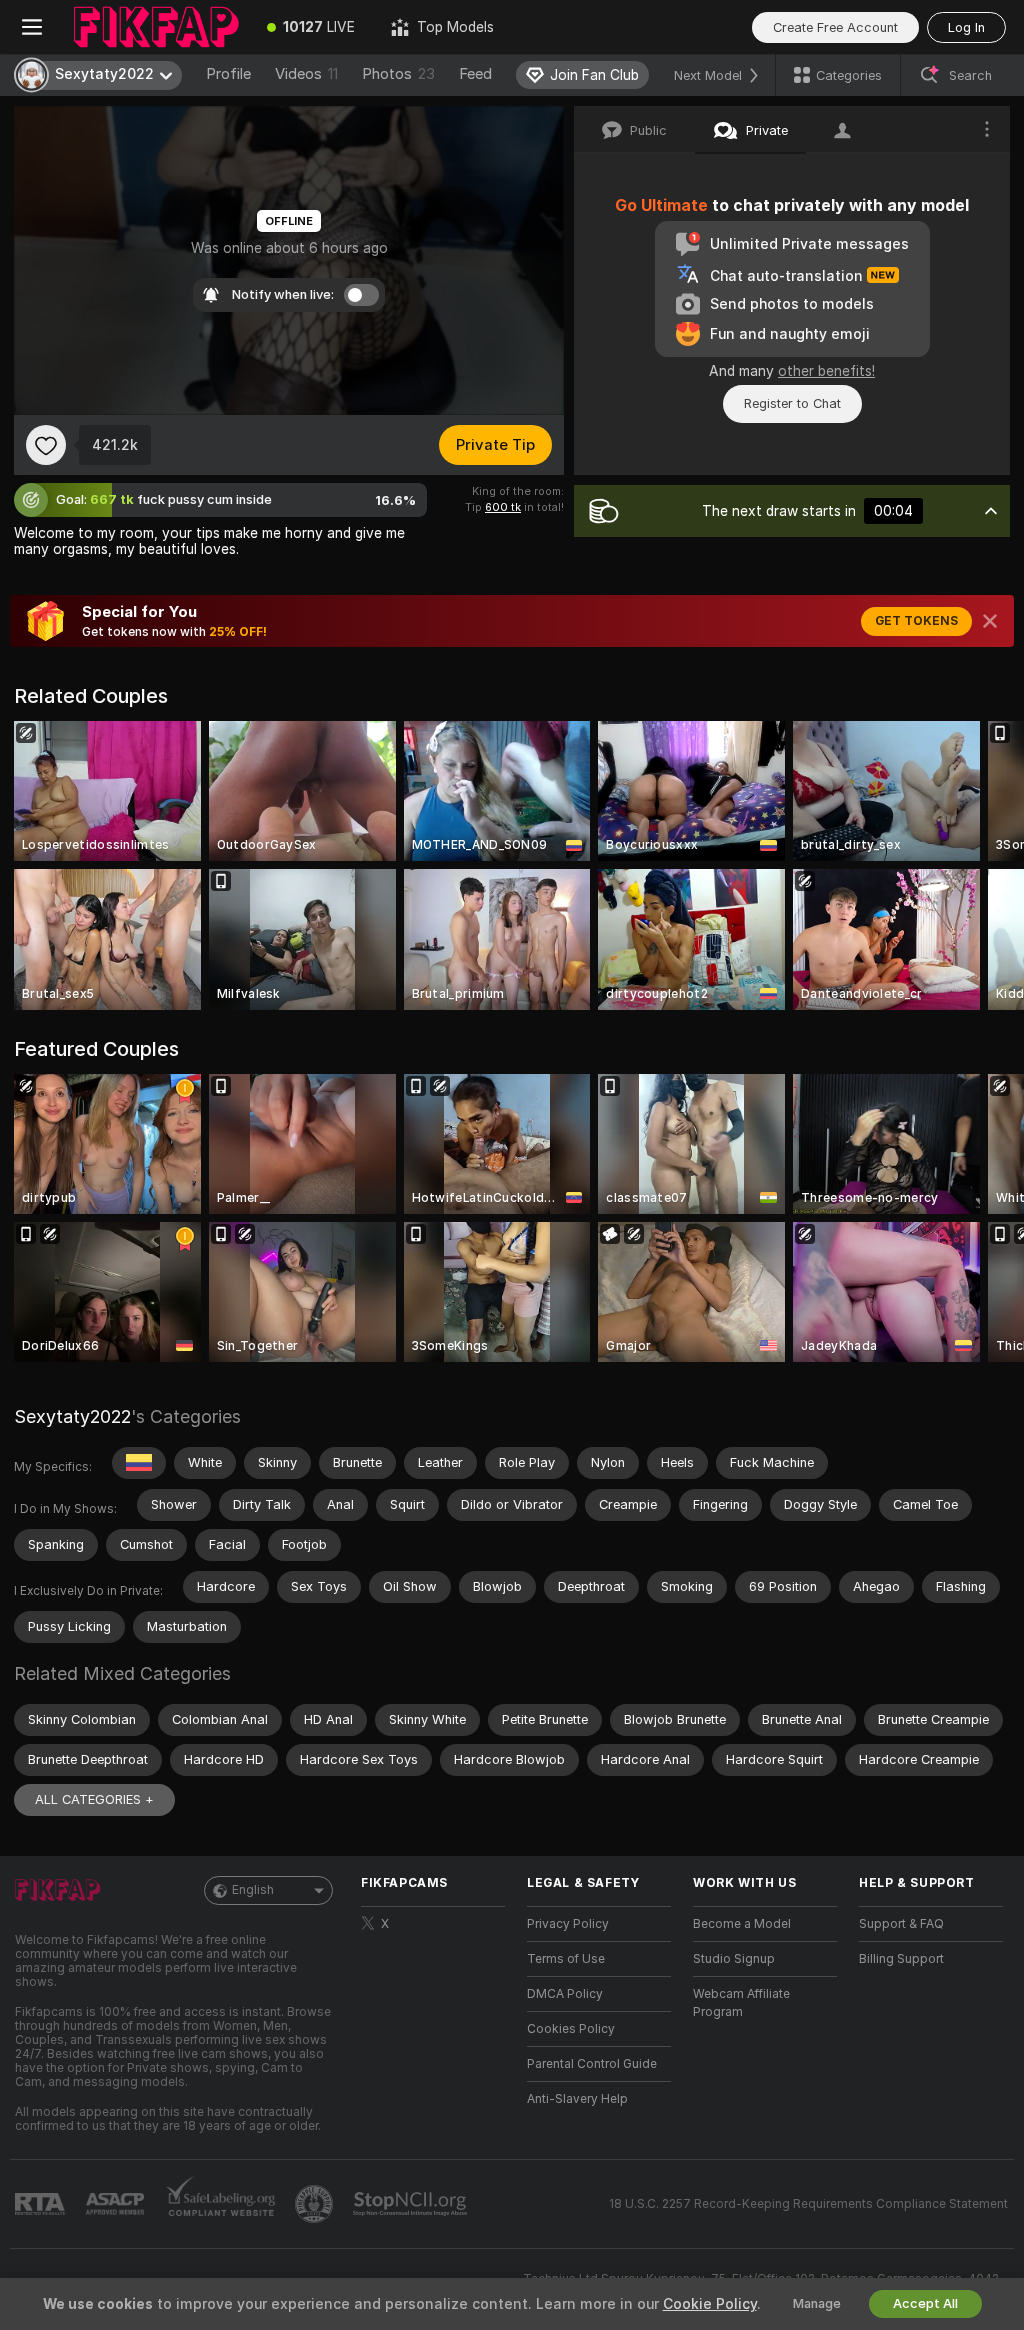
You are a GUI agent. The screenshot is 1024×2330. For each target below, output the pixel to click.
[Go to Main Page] (156, 27)
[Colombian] (139, 1463)
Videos (306, 74)
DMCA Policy (565, 1994)
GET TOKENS (916, 621)
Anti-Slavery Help (577, 2099)
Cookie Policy (710, 2304)
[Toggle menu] (32, 27)
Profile (228, 74)
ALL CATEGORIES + (94, 1799)
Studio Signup (734, 1959)
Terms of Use (566, 1959)
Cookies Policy (571, 2029)
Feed (475, 74)
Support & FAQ (901, 1924)
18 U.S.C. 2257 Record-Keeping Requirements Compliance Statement (808, 2204)
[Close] (990, 621)
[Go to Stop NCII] (412, 2204)
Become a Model (742, 1924)
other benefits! (826, 371)
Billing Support (901, 1959)
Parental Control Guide (592, 2064)
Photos (398, 74)
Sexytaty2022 (72, 1416)
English (253, 1890)
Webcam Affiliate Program (741, 2003)
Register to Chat (792, 403)
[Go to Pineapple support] (316, 2204)
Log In (966, 27)
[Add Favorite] (46, 445)
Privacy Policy (568, 1924)
